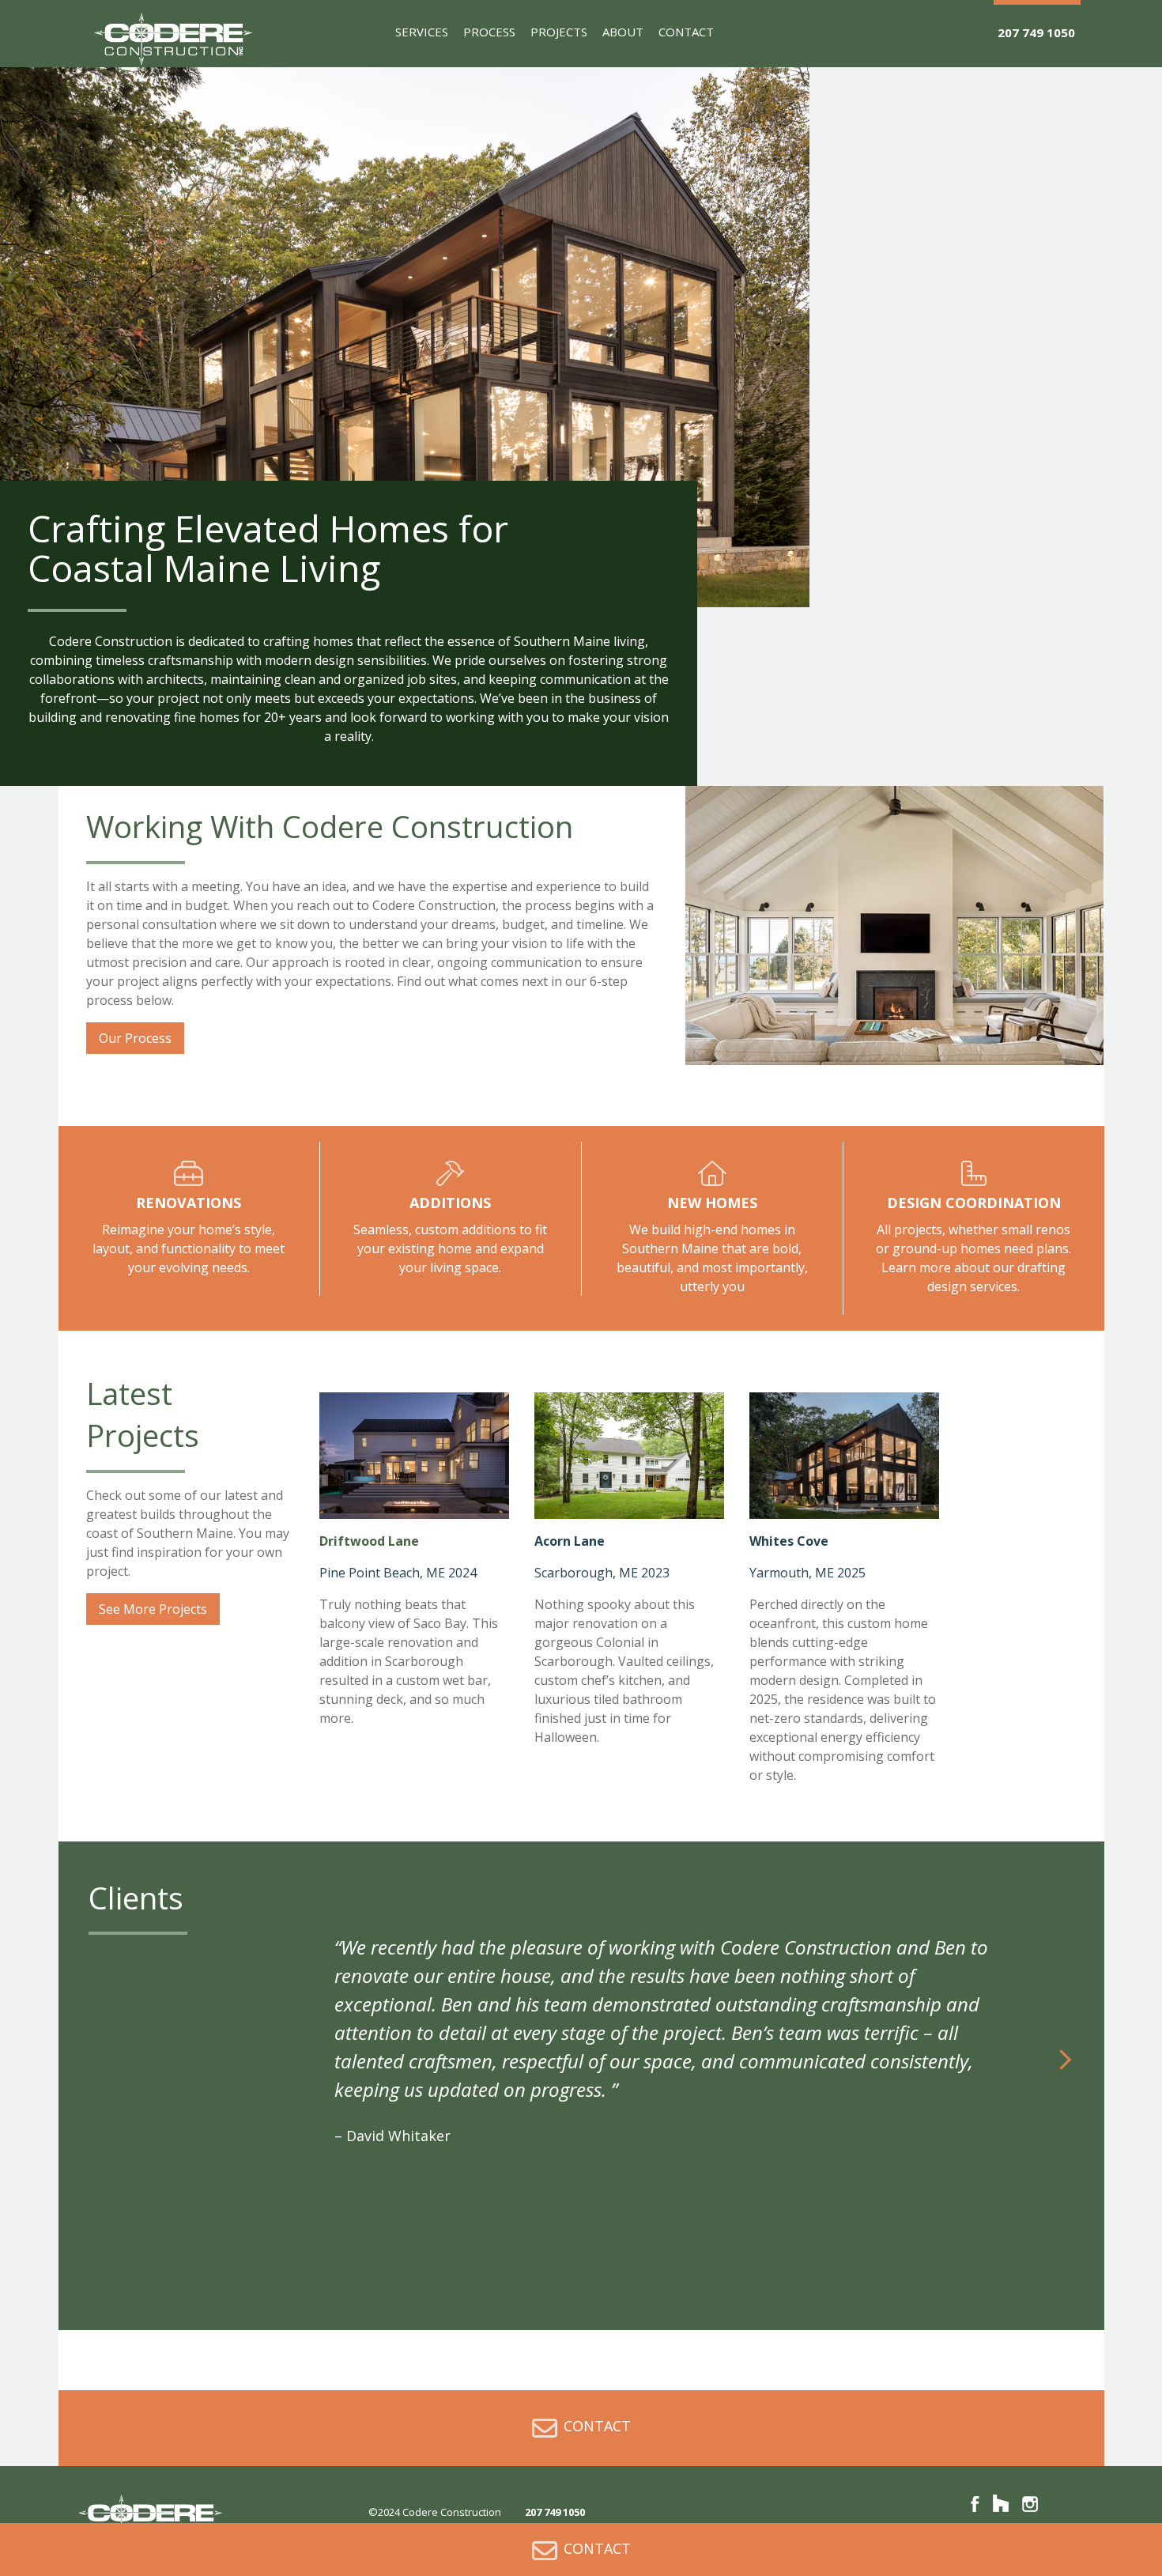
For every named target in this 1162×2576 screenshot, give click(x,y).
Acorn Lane (570, 1541)
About (623, 32)
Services (422, 32)
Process (489, 32)
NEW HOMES (712, 1203)
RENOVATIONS (189, 1203)
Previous (355, 2059)
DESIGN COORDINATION (974, 1203)
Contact (686, 32)
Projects (559, 32)
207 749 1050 (1036, 32)
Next (1054, 2059)
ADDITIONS (450, 1203)
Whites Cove (789, 1541)
